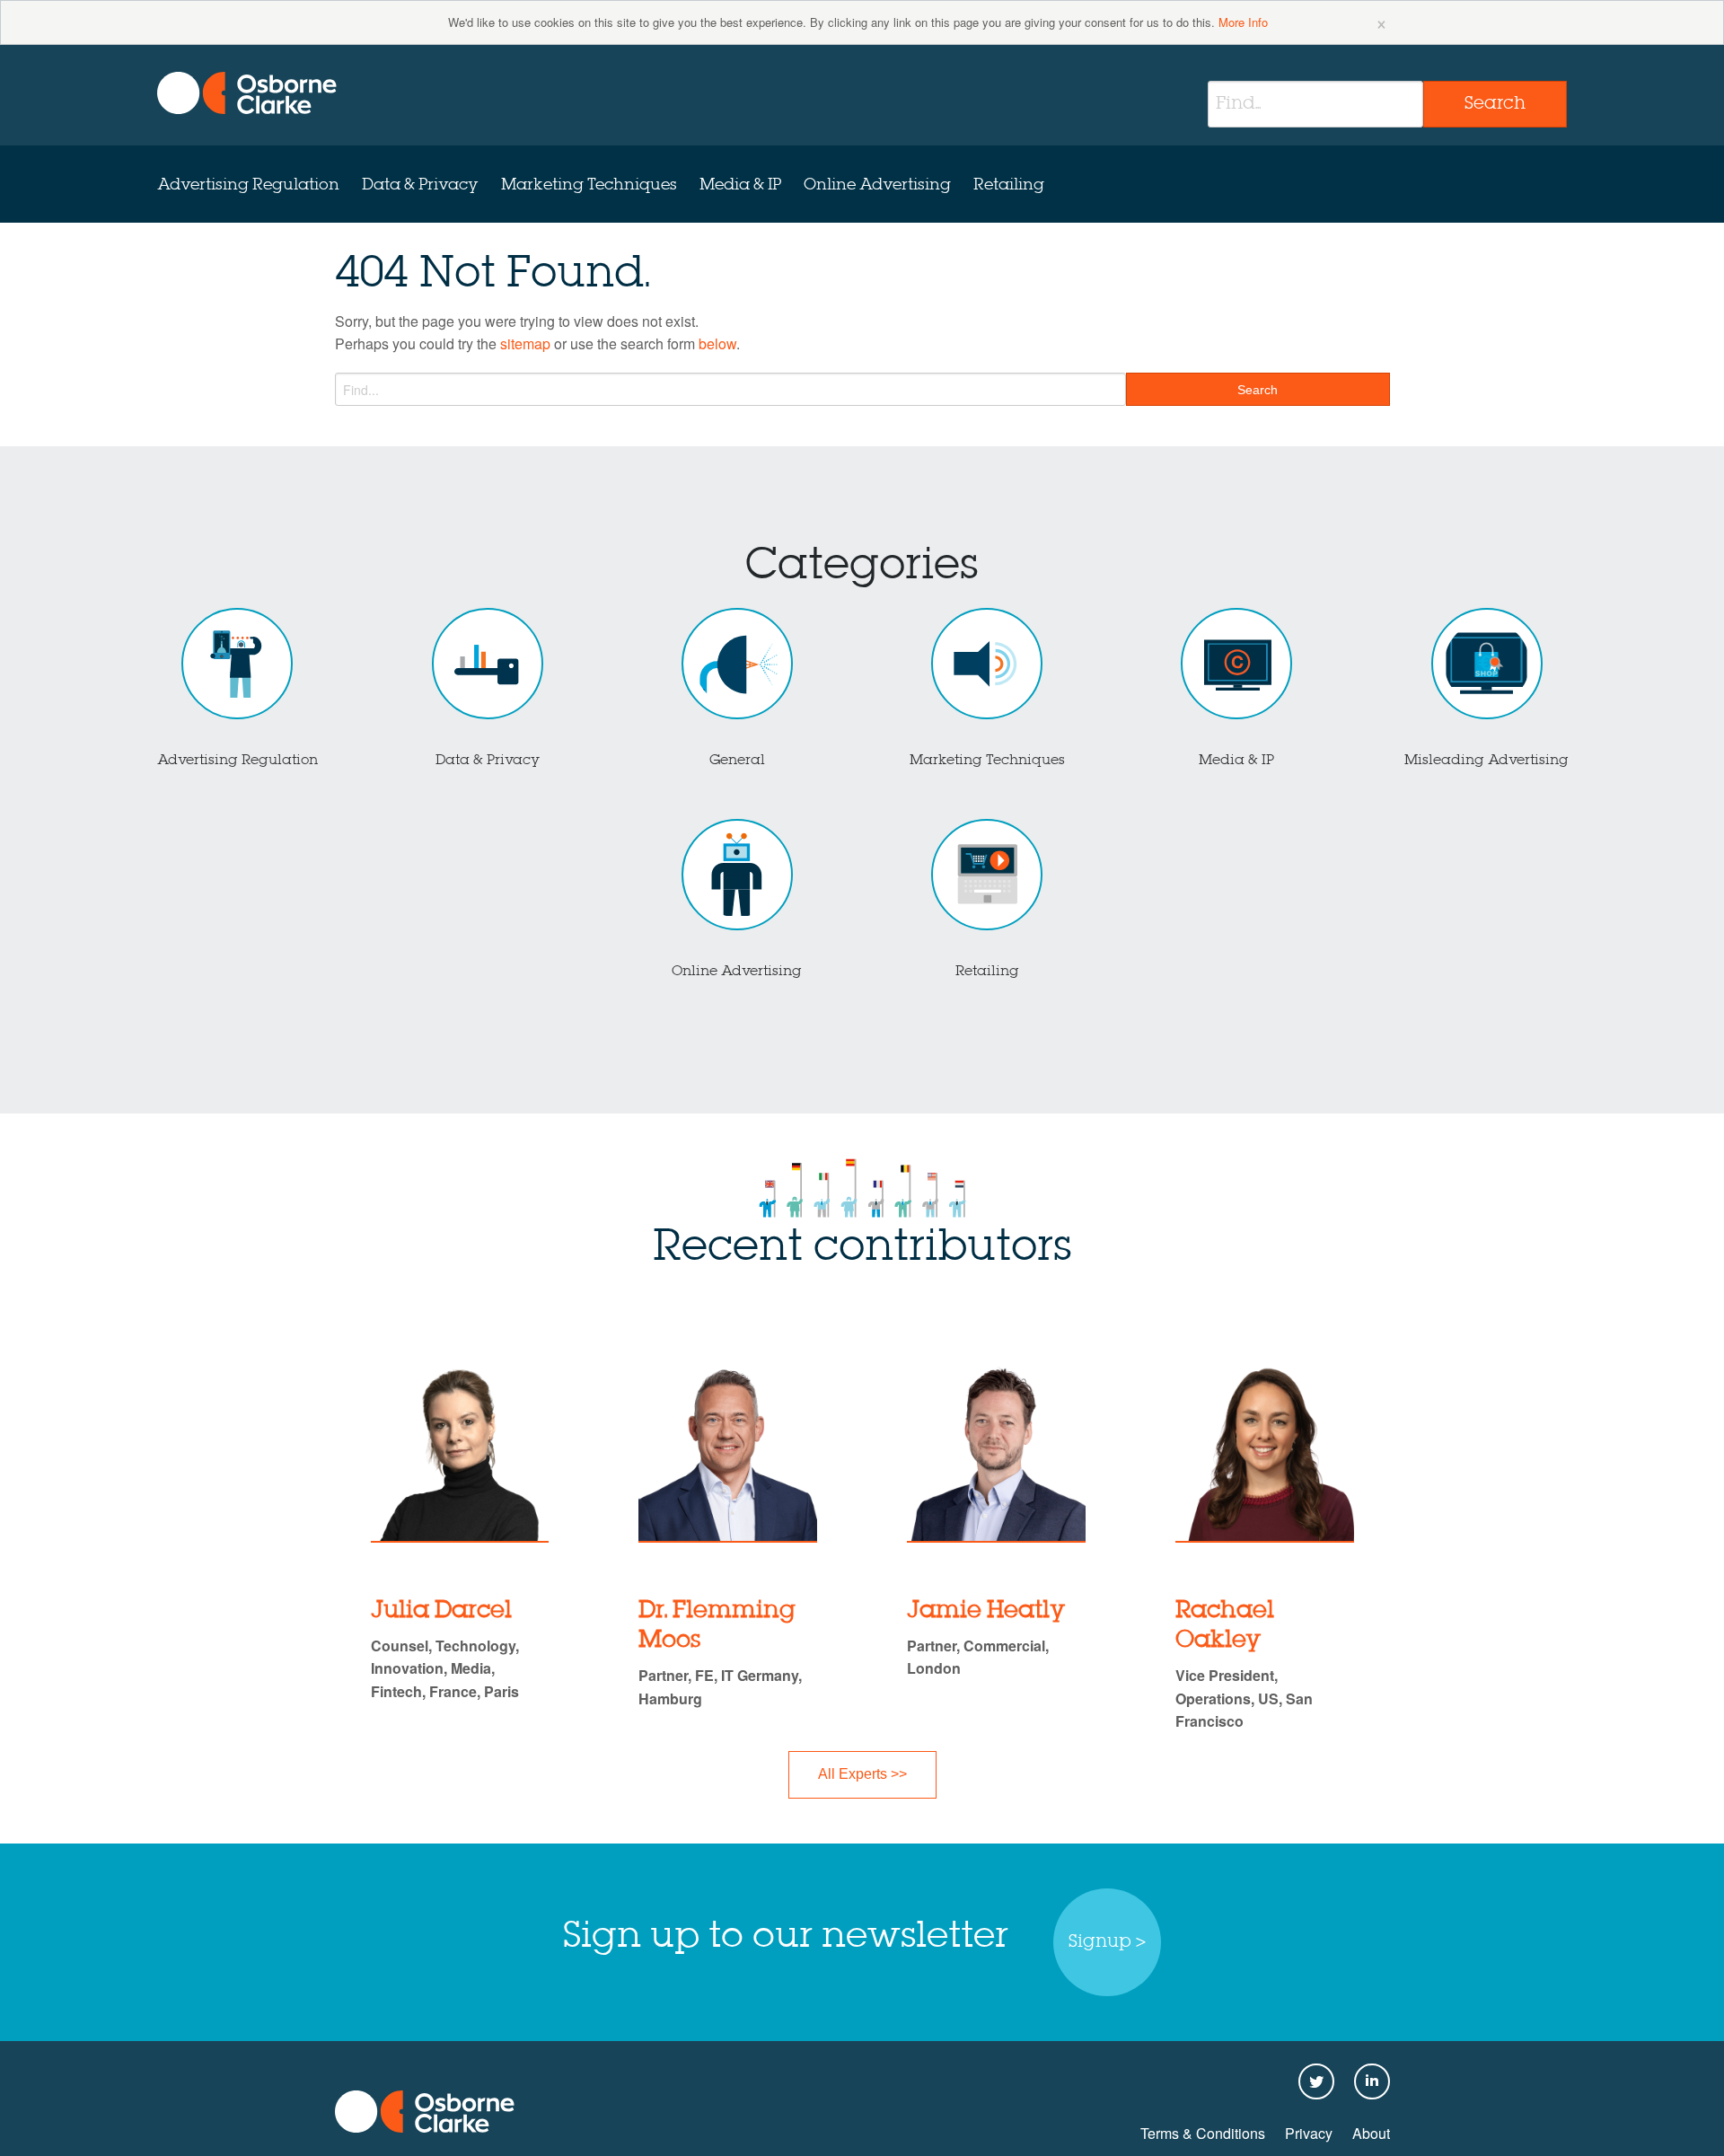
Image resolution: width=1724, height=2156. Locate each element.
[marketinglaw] (247, 93)
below (717, 343)
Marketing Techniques (589, 185)
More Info (1243, 22)
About (1371, 2133)
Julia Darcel (441, 1611)
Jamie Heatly (986, 1611)
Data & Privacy (420, 185)
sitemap (525, 343)
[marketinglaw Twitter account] (1316, 2083)
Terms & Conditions (1203, 2133)
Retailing (1009, 185)
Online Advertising (877, 185)
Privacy (1309, 2133)
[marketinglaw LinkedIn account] (1372, 2083)
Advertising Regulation (248, 185)
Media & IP (740, 185)
